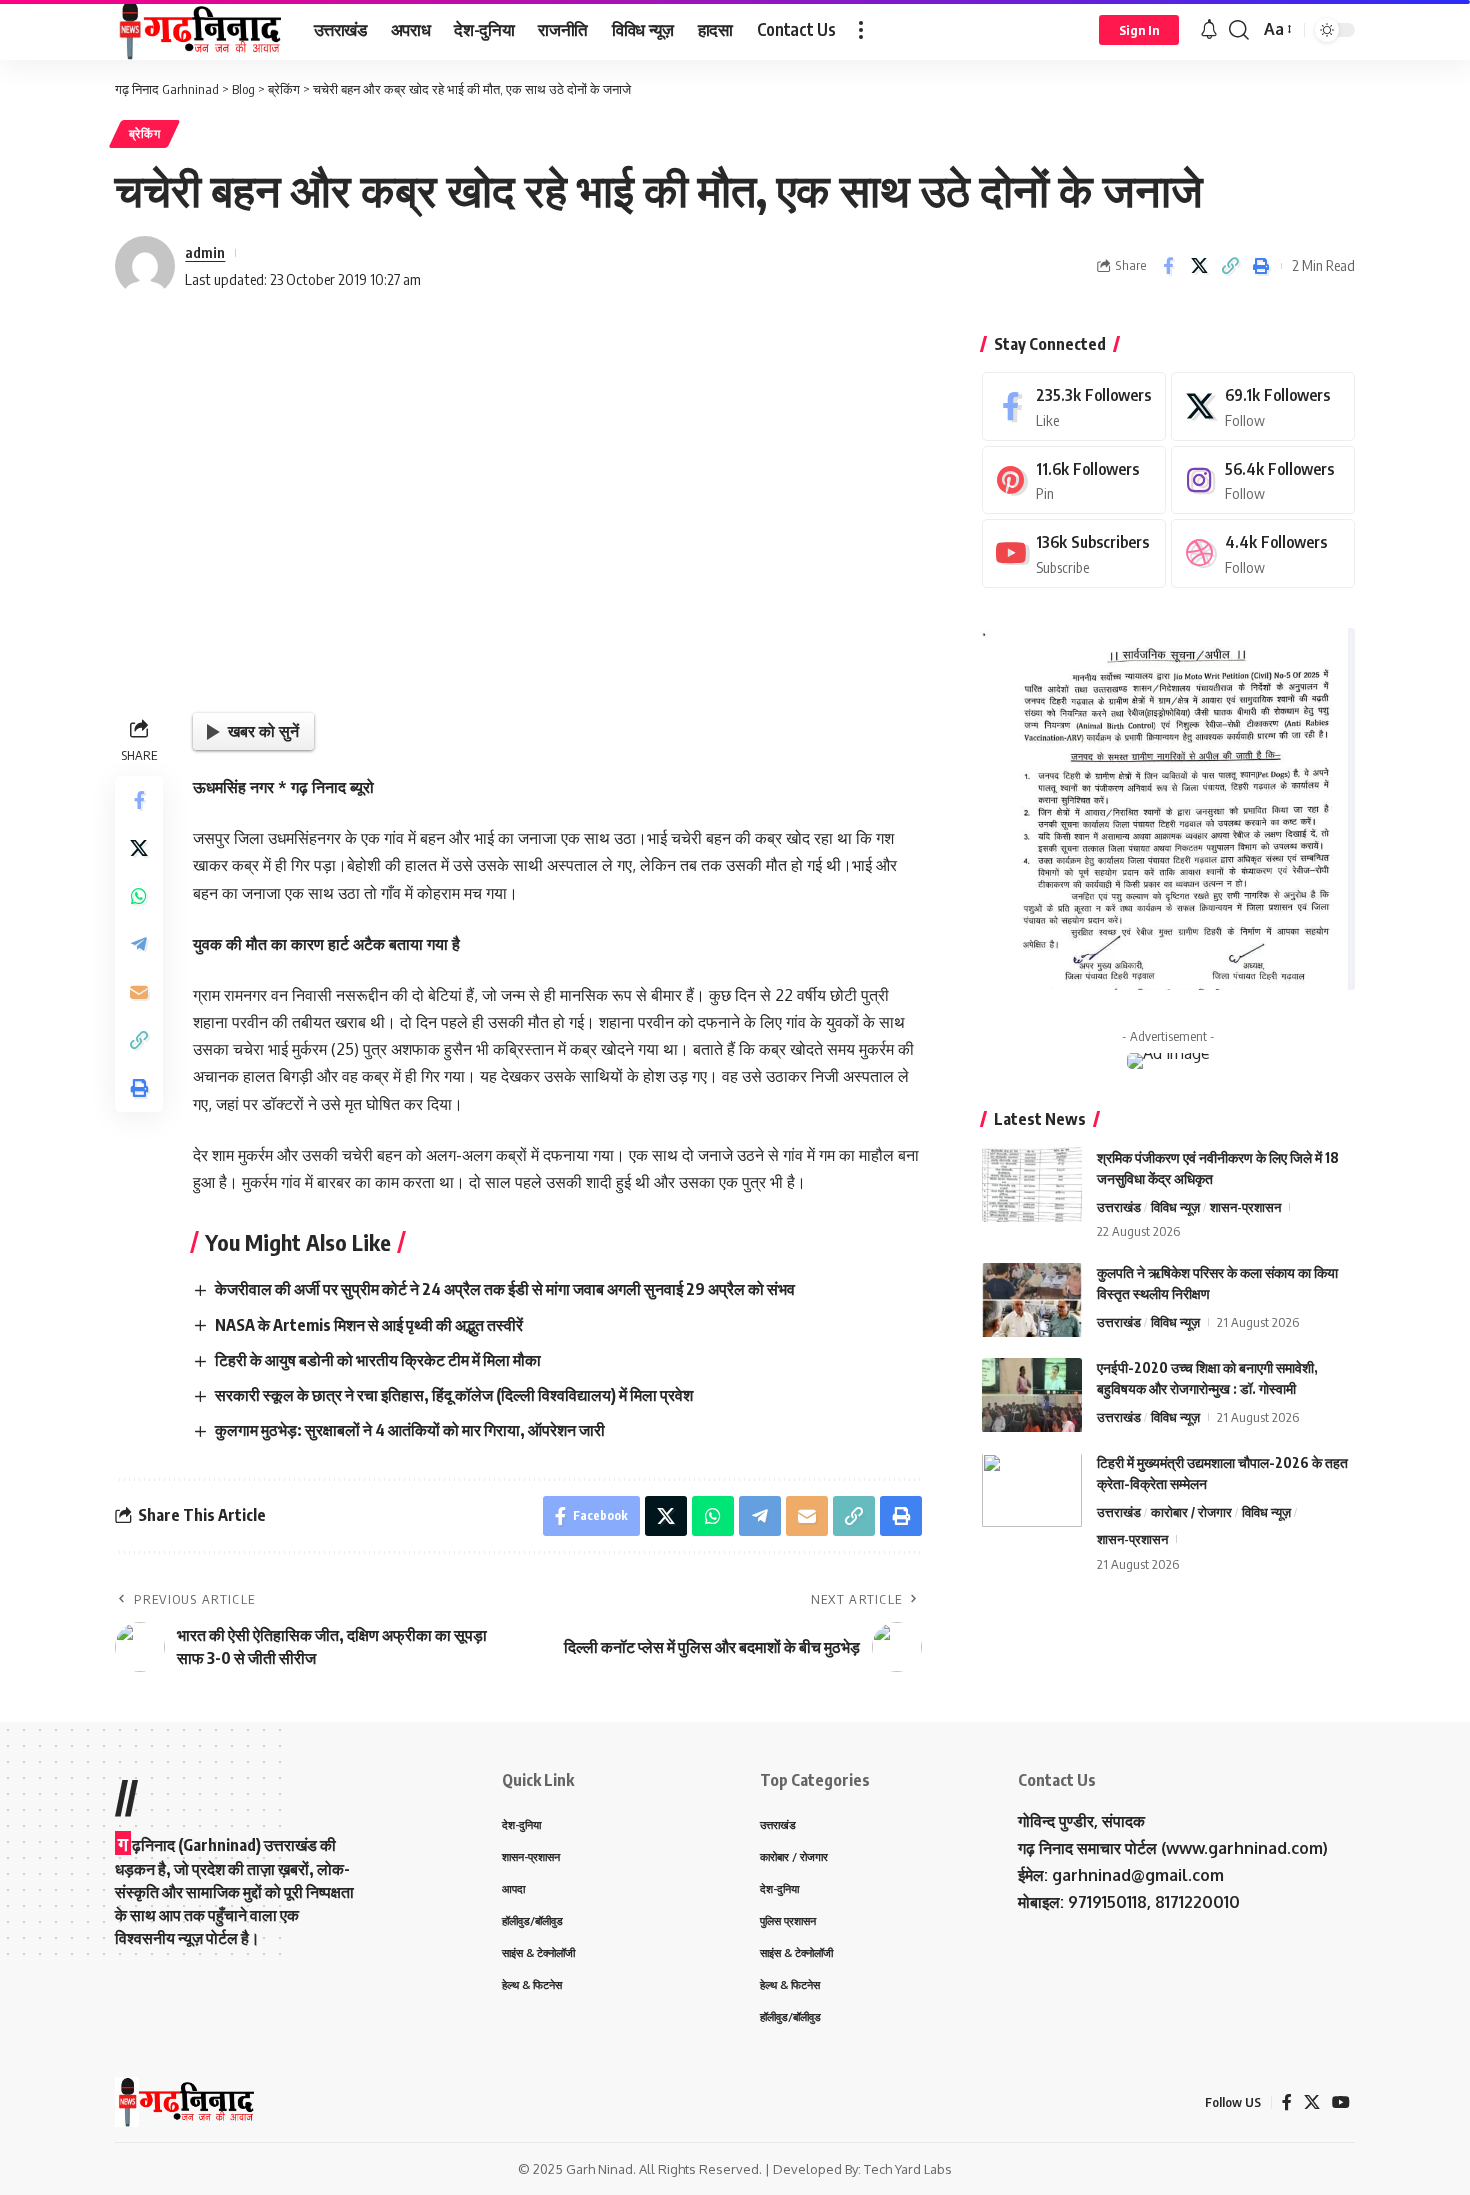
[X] (1263, 406)
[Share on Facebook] (1168, 266)
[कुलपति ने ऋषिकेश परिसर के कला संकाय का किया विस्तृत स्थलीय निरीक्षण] (1032, 1300)
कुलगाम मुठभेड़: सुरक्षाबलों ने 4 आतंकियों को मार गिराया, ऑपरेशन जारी (410, 1430)
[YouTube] (1341, 2102)
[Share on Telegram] (139, 944)
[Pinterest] (1074, 480)
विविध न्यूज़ (1175, 1207)
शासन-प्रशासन (1245, 1207)
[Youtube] (1074, 553)
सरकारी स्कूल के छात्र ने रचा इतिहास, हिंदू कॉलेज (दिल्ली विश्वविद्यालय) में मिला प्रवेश (454, 1395)
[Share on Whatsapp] (139, 896)
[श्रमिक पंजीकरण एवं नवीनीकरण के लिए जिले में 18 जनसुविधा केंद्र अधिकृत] (1032, 1184)
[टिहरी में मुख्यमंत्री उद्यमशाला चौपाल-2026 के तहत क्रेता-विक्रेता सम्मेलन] (1032, 1490)
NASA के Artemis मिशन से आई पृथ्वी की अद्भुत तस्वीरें (369, 1325)
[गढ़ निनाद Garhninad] (198, 30)
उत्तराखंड (1119, 1207)
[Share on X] (1199, 266)
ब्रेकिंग (145, 133)
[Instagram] (1263, 480)
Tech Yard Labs (908, 2169)
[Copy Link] (1230, 266)
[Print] (1261, 266)
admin (205, 252)
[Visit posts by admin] (145, 266)
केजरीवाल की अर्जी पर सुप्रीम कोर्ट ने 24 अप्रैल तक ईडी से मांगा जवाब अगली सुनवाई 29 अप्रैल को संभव (505, 1289)
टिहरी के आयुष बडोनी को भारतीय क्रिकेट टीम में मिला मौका (378, 1360)
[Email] (139, 992)
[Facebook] (1074, 406)
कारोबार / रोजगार (1191, 1513)
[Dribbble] (1263, 553)
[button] (861, 30)
